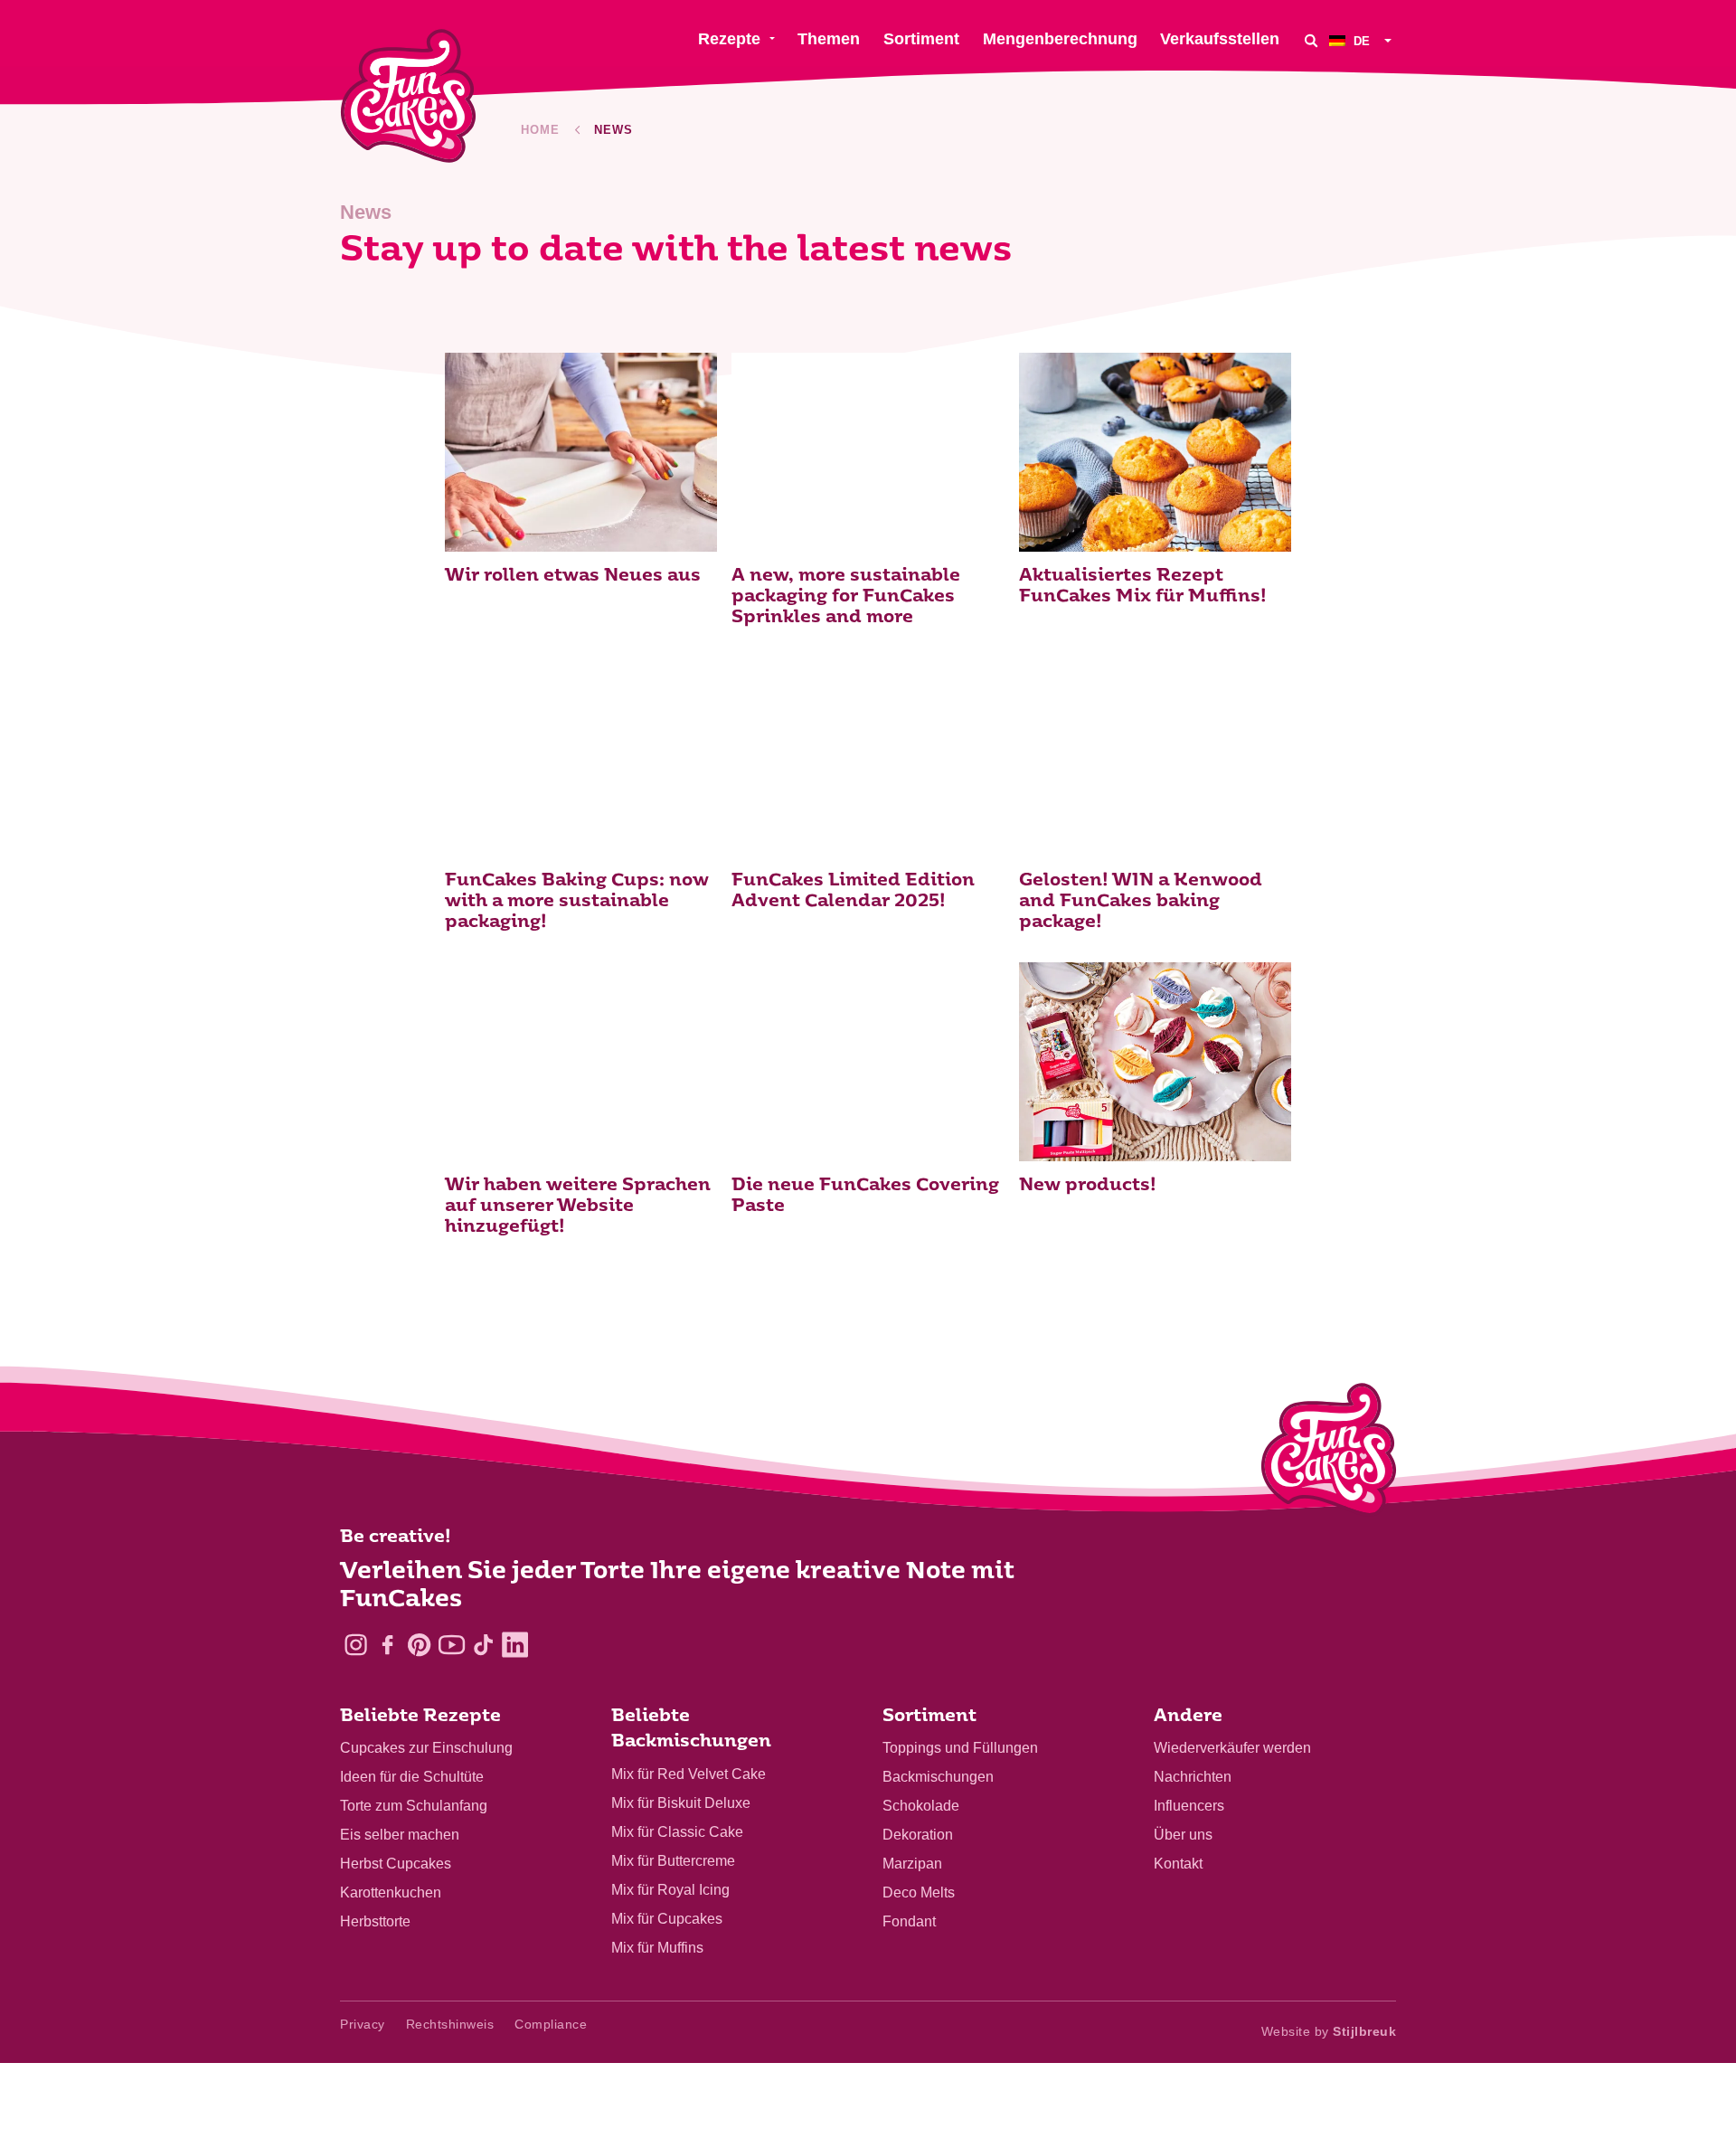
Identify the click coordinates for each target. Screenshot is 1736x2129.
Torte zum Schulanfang (414, 1806)
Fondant (909, 1921)
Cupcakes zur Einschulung (426, 1748)
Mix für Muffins (657, 1948)
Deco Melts (919, 1892)
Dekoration (918, 1835)
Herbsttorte (375, 1921)
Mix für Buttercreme (673, 1861)
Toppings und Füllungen (960, 1748)
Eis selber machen (400, 1835)
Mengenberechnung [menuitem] (1060, 39)
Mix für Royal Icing (670, 1890)
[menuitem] (1363, 40)
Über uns (1183, 1835)
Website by (1329, 2031)
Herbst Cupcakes (396, 1864)
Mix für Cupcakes (667, 1919)
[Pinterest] (419, 1645)
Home (540, 130)
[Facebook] (387, 1645)
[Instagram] (356, 1645)
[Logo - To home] (1329, 1453)
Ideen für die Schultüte (412, 1777)
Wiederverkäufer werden (1232, 1748)
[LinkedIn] (515, 1645)
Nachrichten (1193, 1777)
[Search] (1311, 40)
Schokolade (921, 1806)
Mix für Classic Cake (677, 1832)
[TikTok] (483, 1645)
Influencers (1189, 1806)
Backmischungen (938, 1777)
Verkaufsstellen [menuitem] (1220, 39)
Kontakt (1178, 1864)
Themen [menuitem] (829, 39)
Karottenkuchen (391, 1892)
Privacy (363, 2024)
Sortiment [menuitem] (921, 39)
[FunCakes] (408, 96)
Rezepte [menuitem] (729, 39)
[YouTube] (452, 1645)
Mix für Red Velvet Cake (689, 1774)
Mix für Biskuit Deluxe (681, 1803)
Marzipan (912, 1864)
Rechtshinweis (450, 2024)
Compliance (551, 2024)
